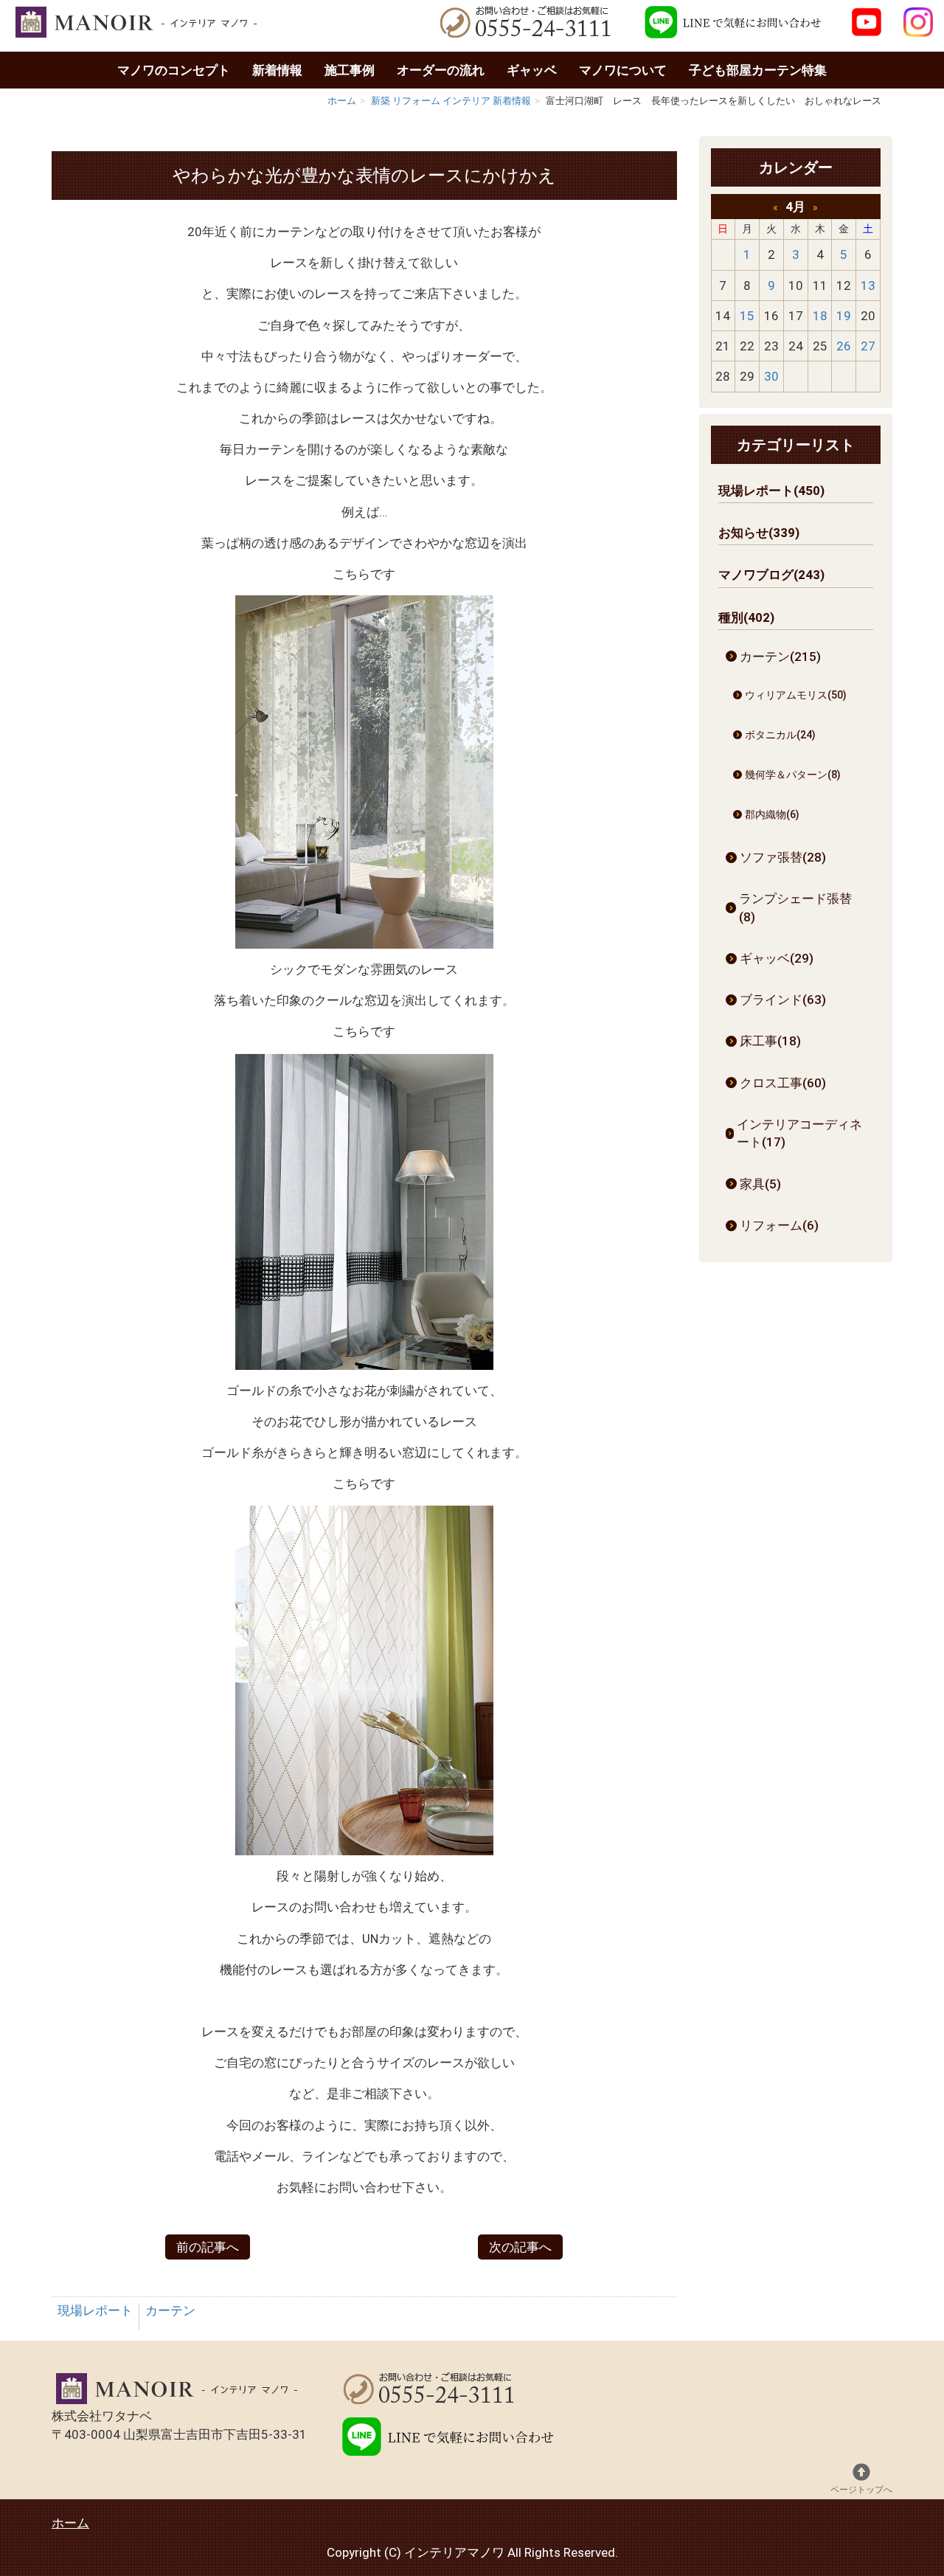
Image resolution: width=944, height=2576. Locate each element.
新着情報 (277, 70)
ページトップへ (861, 2490)
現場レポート (95, 2310)
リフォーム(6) (779, 1225)
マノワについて (623, 70)
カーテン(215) (780, 657)
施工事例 (350, 70)
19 (844, 316)
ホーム (342, 101)
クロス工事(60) (783, 1083)
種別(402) (746, 617)
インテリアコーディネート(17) (799, 1133)
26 (844, 346)
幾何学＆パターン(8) (793, 775)
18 (820, 316)
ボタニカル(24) (780, 735)
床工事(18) (770, 1041)
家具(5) (760, 1184)
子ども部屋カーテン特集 (758, 70)
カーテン (170, 2310)
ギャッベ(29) (777, 958)
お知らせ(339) (759, 533)
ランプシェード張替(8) (795, 907)
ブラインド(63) (783, 1000)
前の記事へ (208, 2247)
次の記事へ (520, 2247)
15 (747, 316)
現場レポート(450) (771, 491)
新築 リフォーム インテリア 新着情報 (451, 101)
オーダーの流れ (441, 70)
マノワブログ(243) (771, 575)
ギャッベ (532, 70)
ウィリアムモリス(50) (796, 695)
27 (868, 346)
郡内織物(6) (772, 814)
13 (868, 285)
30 (771, 376)
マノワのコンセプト (174, 70)
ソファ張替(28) (783, 857)
